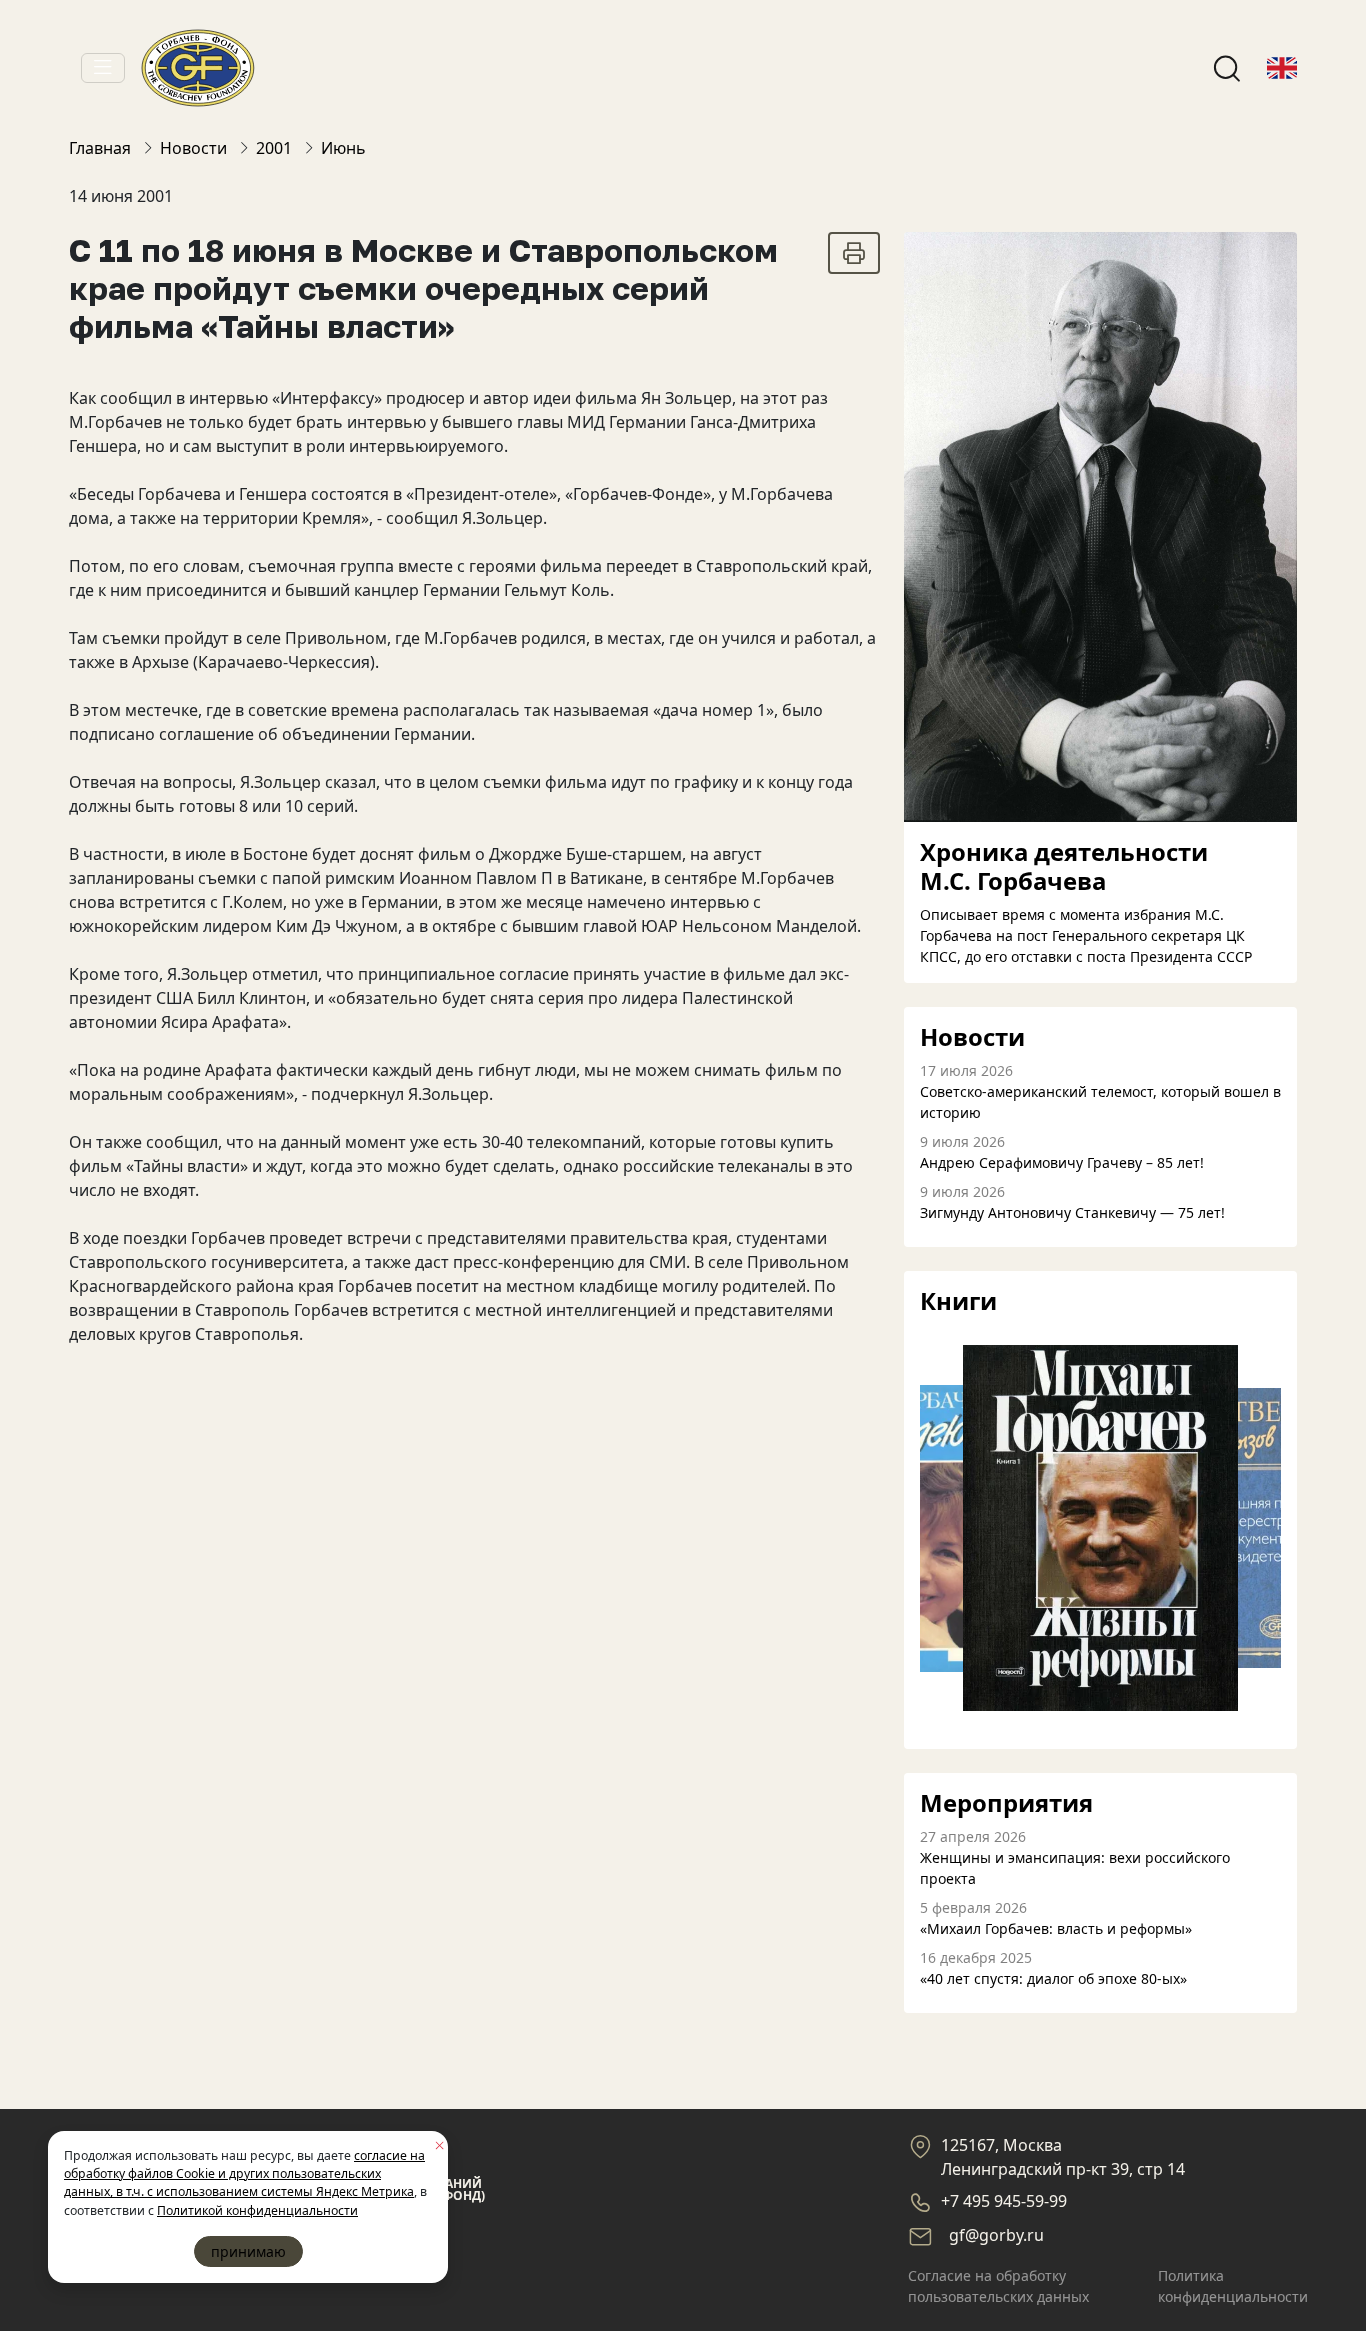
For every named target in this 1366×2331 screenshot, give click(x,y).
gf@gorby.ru (996, 2235)
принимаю (248, 2251)
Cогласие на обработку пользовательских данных (998, 2286)
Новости (972, 1037)
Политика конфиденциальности (1233, 2286)
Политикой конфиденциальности (257, 2210)
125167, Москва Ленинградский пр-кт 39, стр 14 (1063, 2157)
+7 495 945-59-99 (1004, 2201)
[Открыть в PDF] (854, 253)
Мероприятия (1006, 1803)
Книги (958, 1301)
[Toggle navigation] (103, 68)
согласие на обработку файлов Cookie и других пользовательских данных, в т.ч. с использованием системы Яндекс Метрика (244, 2174)
